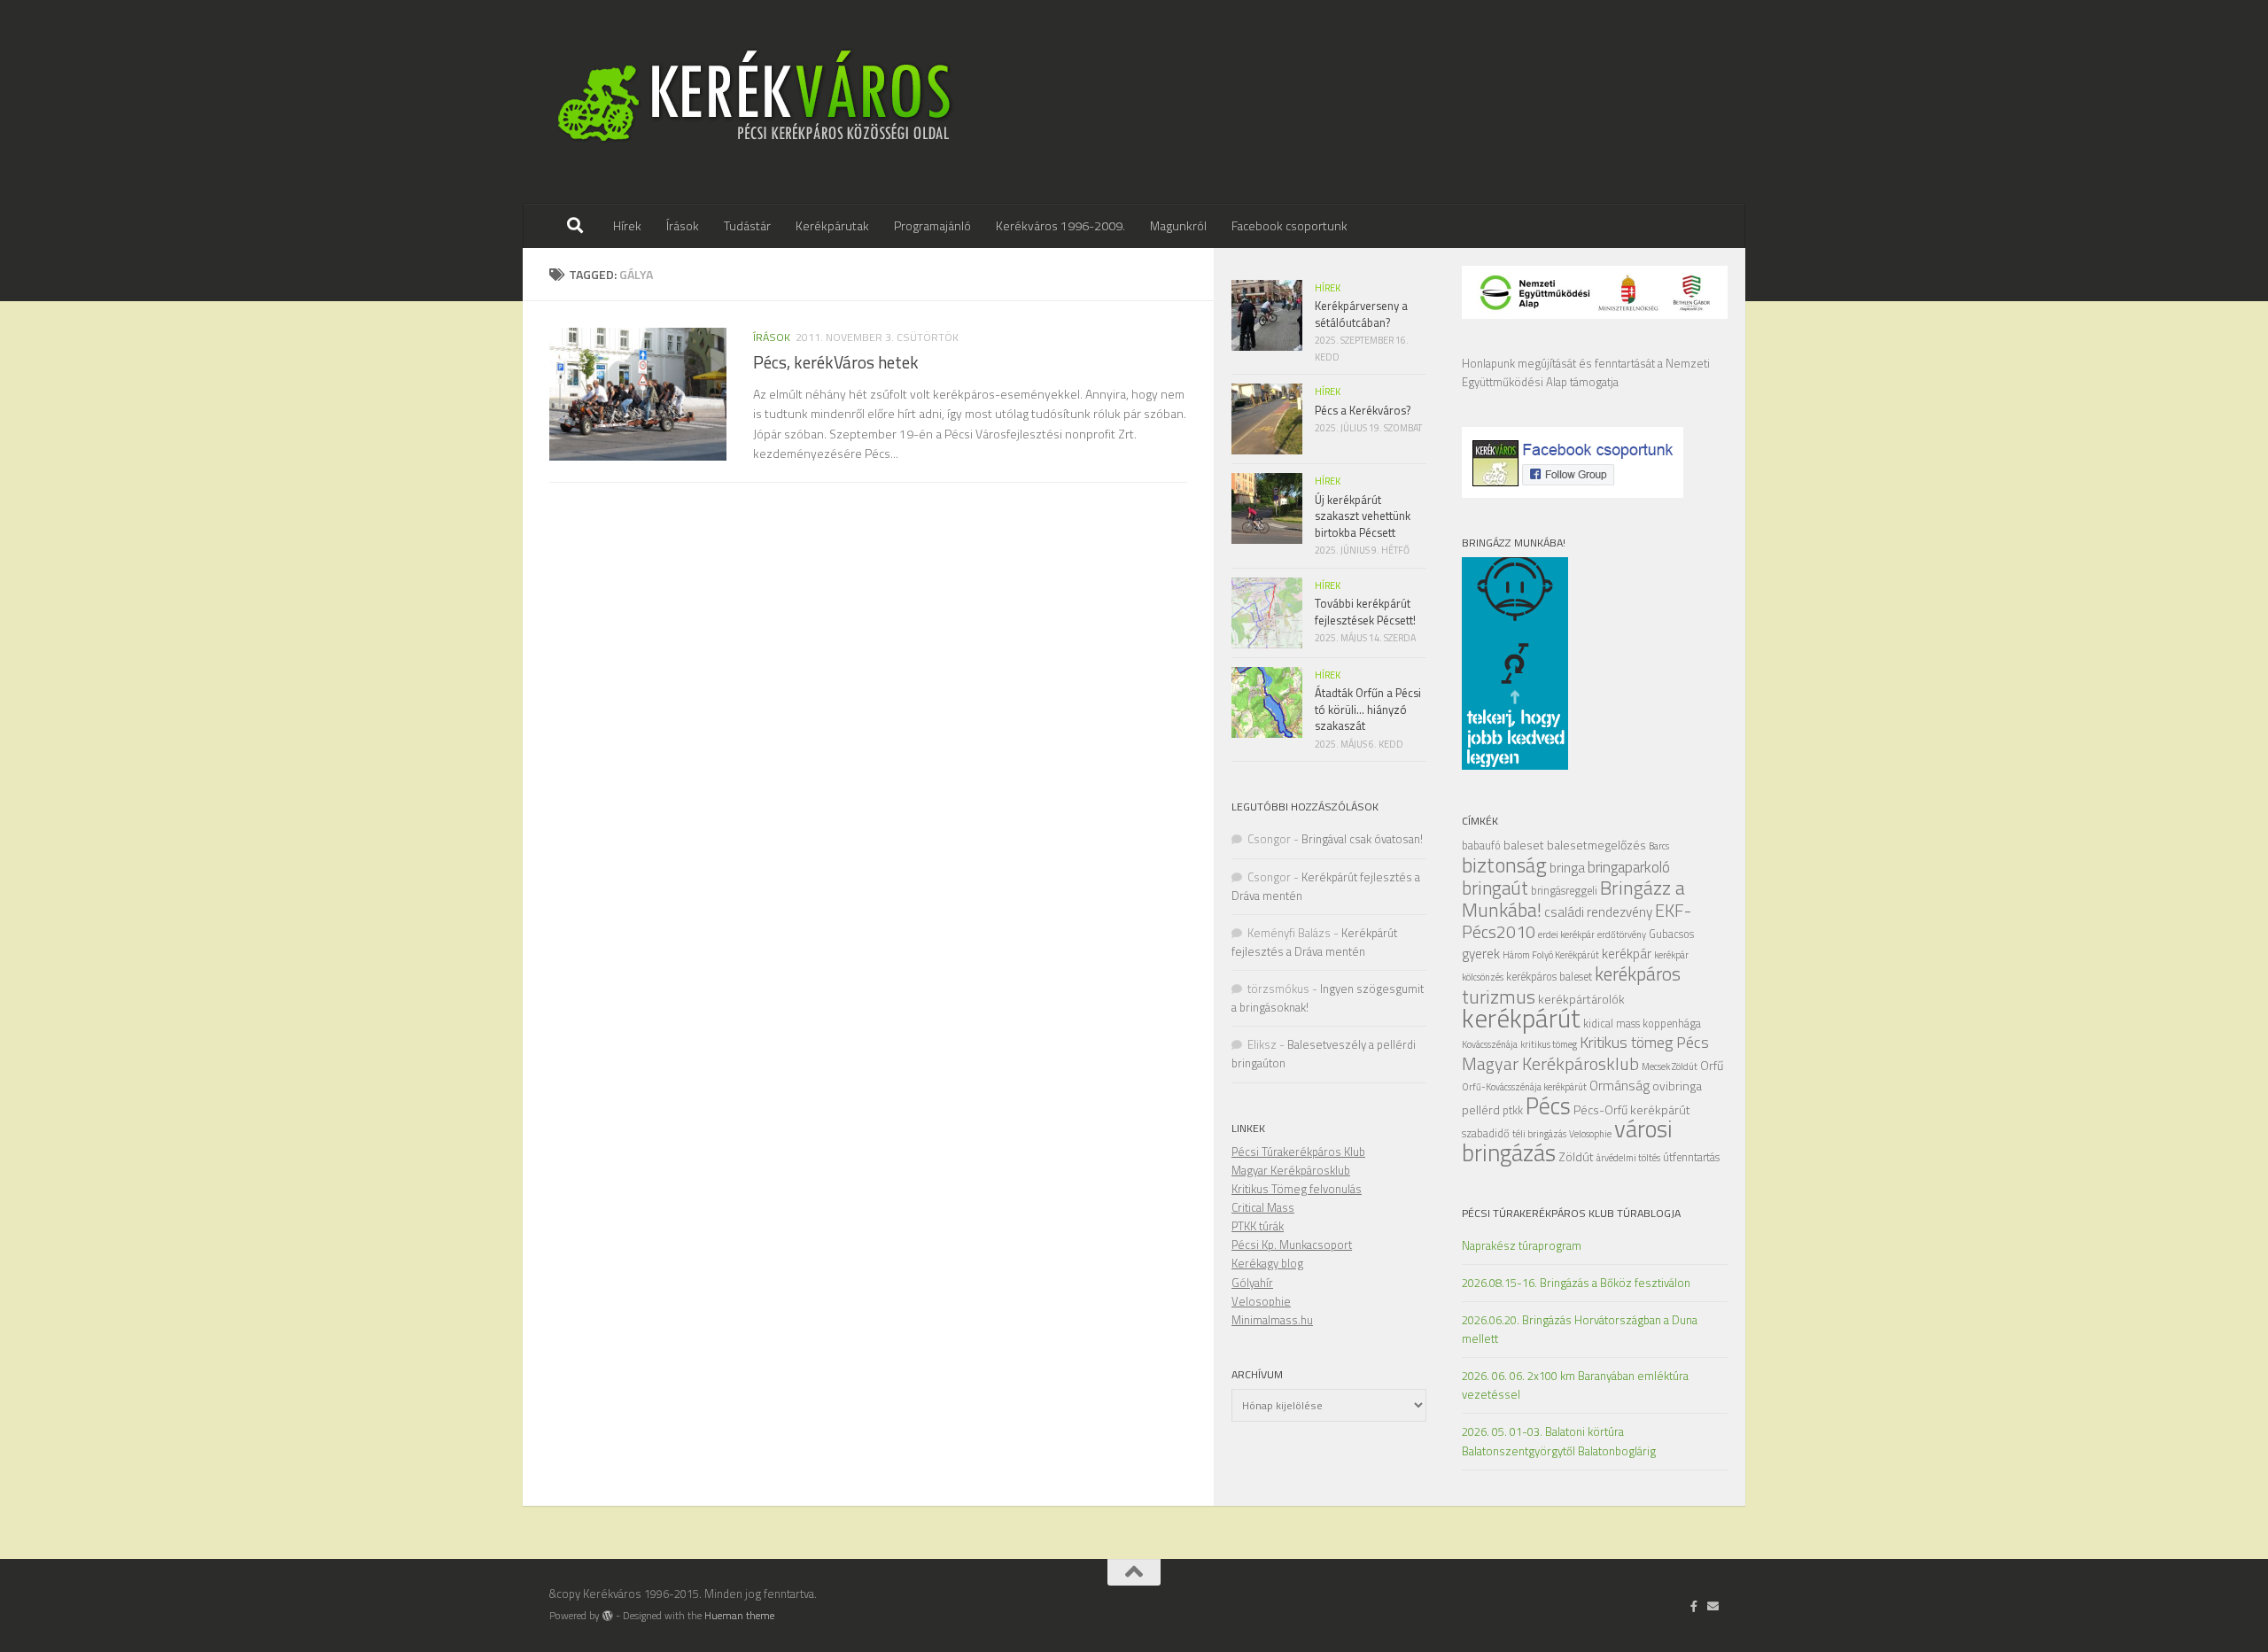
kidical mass (1612, 1024)
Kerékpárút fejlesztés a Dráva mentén (1314, 942)
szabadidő (1486, 1133)
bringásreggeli (1564, 891)
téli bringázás (1539, 1134)
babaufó (1481, 845)
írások (772, 337)
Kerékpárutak (832, 225)
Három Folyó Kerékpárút (1551, 955)
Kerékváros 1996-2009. (1060, 225)
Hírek (627, 225)
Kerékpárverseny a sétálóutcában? (1361, 314)
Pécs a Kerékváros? (1363, 410)
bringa (1567, 868)
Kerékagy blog (1267, 1263)
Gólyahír (1252, 1283)
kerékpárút (1521, 1018)
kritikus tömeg (1549, 1044)
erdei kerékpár (1566, 935)
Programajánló (932, 225)
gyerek (1481, 954)
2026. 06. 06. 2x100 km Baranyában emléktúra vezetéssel (1575, 1385)
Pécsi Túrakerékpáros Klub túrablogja (1571, 1213)
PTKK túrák (1258, 1226)
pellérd (1481, 1109)
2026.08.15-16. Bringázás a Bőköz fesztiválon (1576, 1283)
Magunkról (1178, 225)
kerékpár (1627, 954)
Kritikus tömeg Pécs (1644, 1042)
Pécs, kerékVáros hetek (836, 362)
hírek (1328, 288)
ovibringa (1677, 1086)
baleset (1524, 845)
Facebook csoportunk (1289, 225)
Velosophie (1590, 1134)
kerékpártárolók (1581, 999)
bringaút (1495, 888)
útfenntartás (1691, 1157)
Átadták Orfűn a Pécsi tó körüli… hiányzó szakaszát (1368, 709)
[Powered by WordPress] (608, 1616)
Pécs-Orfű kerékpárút (1632, 1109)
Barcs (1659, 846)
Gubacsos (1671, 934)
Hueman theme (739, 1616)
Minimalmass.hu (1272, 1320)
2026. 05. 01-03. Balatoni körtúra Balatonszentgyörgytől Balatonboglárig (1559, 1441)
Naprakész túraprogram (1522, 1245)
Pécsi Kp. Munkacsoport (1292, 1245)
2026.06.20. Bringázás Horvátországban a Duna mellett (1580, 1329)
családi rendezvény (1598, 912)
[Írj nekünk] (1713, 1606)
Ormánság (1619, 1086)
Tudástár (747, 225)
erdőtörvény (1622, 935)
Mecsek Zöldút (1670, 1066)
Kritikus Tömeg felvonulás (1297, 1189)
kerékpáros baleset (1549, 977)
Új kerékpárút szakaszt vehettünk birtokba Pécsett (1363, 516)
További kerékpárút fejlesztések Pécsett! (1365, 611)
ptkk (1513, 1110)
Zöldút (1576, 1156)
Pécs (1548, 1105)
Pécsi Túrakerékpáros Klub (1298, 1152)
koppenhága (1672, 1024)
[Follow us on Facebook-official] (1694, 1606)
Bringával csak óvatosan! (1362, 839)
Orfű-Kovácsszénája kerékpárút (1524, 1087)
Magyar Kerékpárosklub (1550, 1063)
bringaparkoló (1629, 867)
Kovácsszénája (1490, 1044)
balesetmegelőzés (1596, 845)
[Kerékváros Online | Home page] (755, 102)
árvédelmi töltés (1628, 1158)
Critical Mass (1263, 1207)
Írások (683, 225)
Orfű (1712, 1065)
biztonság (1504, 865)
